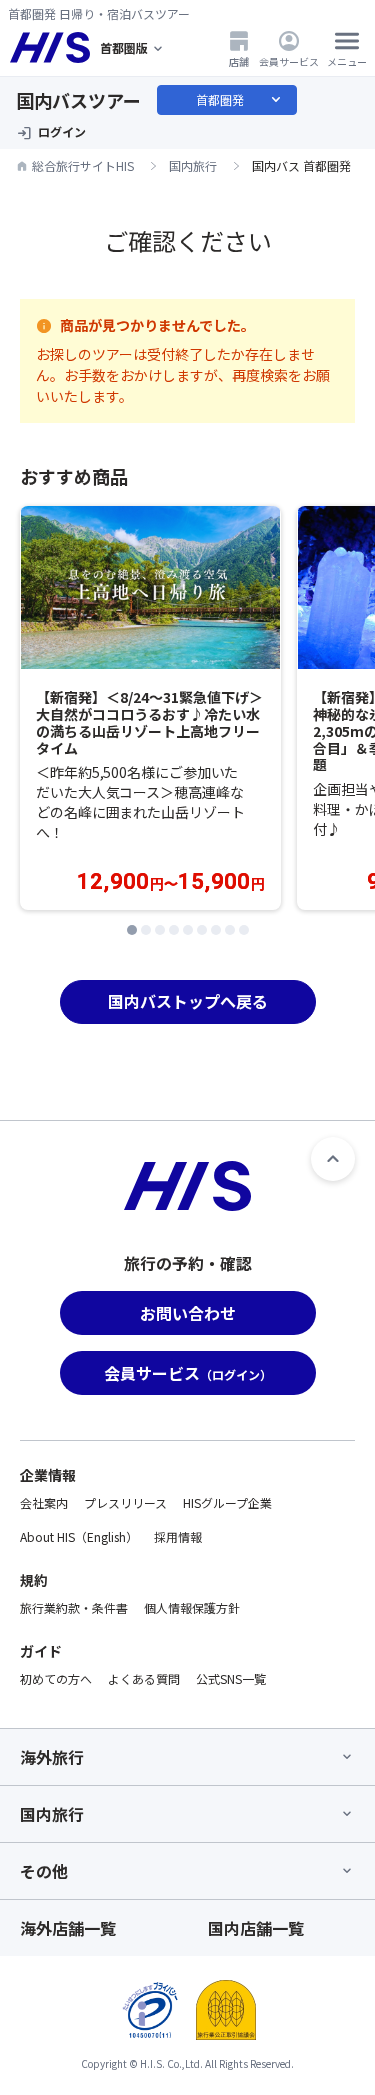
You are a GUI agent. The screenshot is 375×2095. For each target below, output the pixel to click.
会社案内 (44, 1502)
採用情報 (178, 1536)
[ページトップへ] (333, 1159)
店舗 (239, 61)
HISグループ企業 (227, 1502)
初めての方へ (56, 1678)
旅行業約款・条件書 (74, 1607)
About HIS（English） (79, 1536)
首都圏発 (240, 100)
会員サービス (289, 61)
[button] (132, 930)
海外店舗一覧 (68, 1928)
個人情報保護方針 (192, 1607)
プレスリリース (125, 1502)
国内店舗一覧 (256, 1928)
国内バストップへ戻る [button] (188, 1001)
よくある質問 (144, 1678)
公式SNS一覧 (231, 1678)
